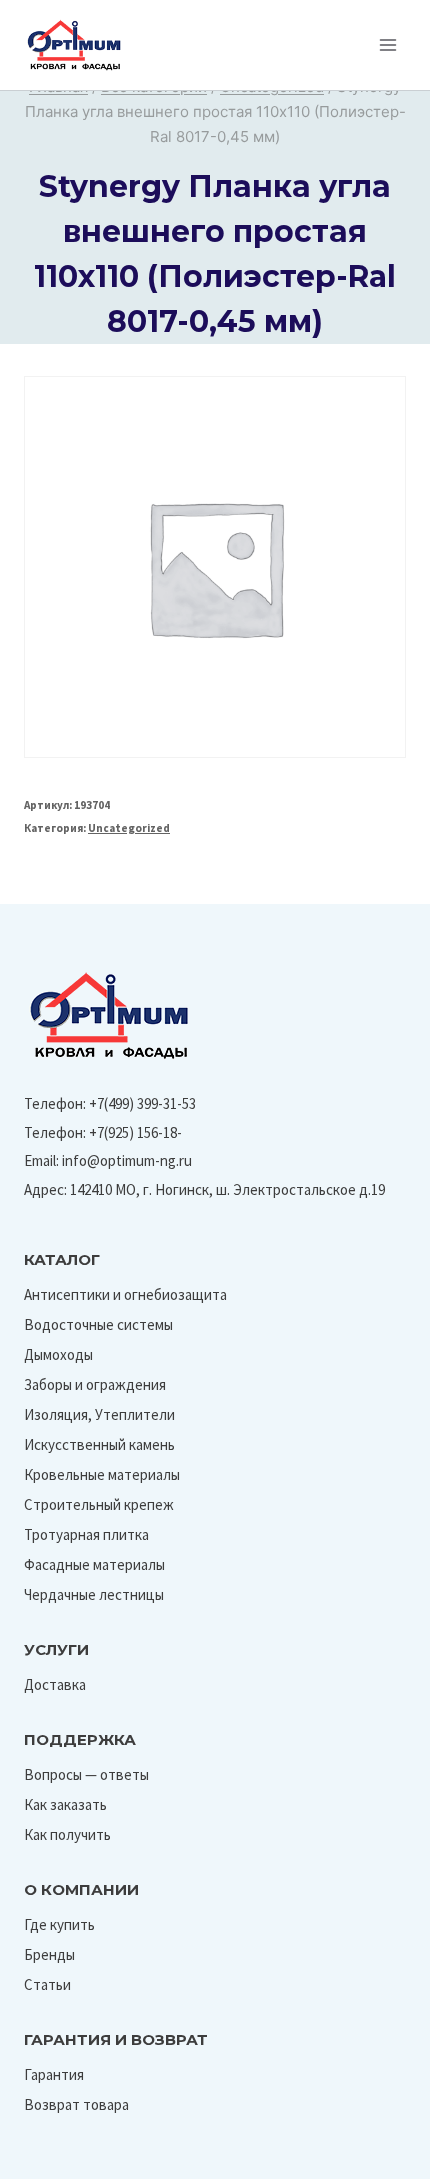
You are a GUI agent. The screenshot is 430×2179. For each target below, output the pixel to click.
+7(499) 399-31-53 (142, 1103)
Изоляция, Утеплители (99, 1414)
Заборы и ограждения (95, 1384)
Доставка (55, 1684)
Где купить (59, 1924)
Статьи (47, 1984)
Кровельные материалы (102, 1474)
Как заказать (65, 1804)
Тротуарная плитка (86, 1534)
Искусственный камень (99, 1444)
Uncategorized (129, 828)
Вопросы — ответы (86, 1774)
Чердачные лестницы (94, 1594)
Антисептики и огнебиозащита (125, 1294)
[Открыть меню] (387, 44)
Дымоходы (58, 1354)
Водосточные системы (98, 1324)
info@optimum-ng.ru (127, 1160)
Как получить (67, 1834)
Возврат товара (76, 2104)
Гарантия (54, 2074)
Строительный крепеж (99, 1504)
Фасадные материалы (94, 1564)
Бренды (49, 1954)
